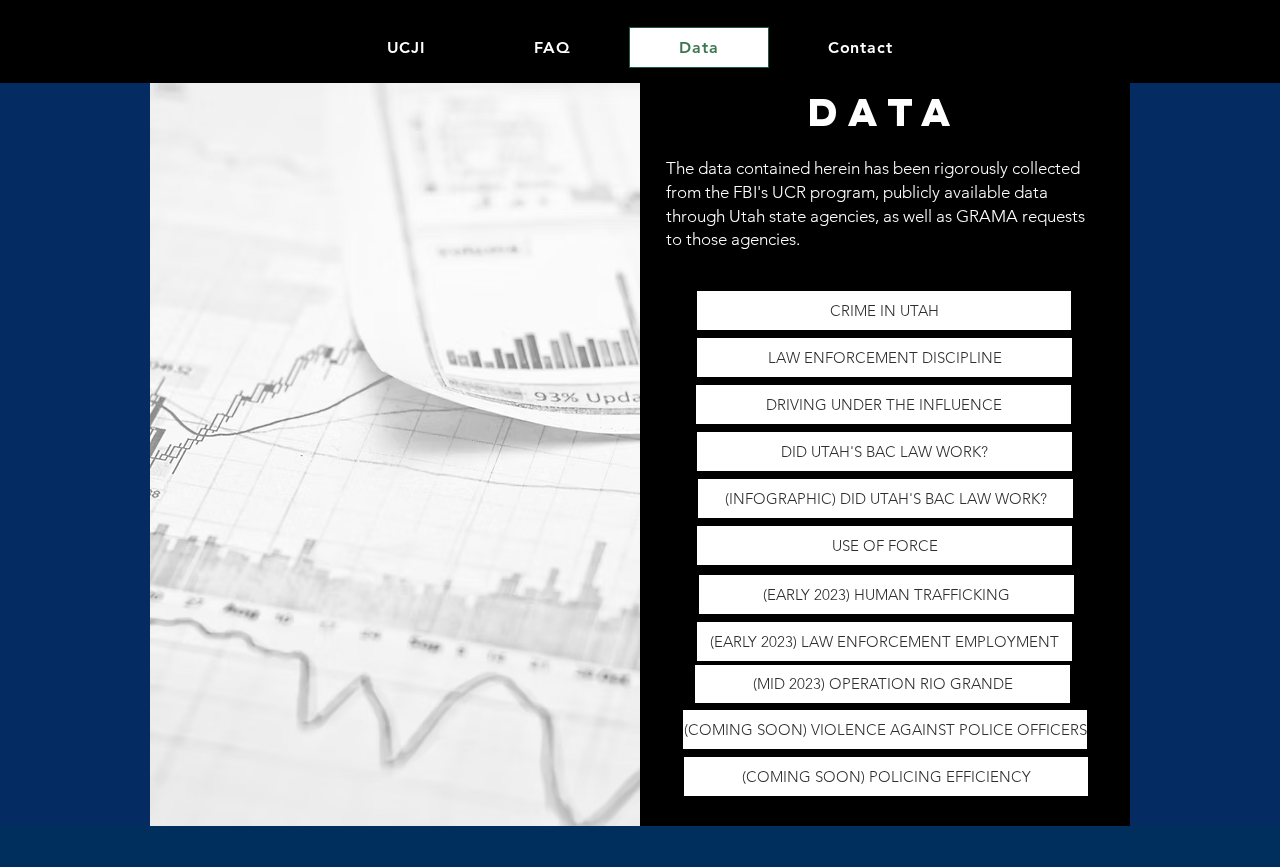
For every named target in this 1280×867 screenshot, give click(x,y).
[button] (886, 594)
